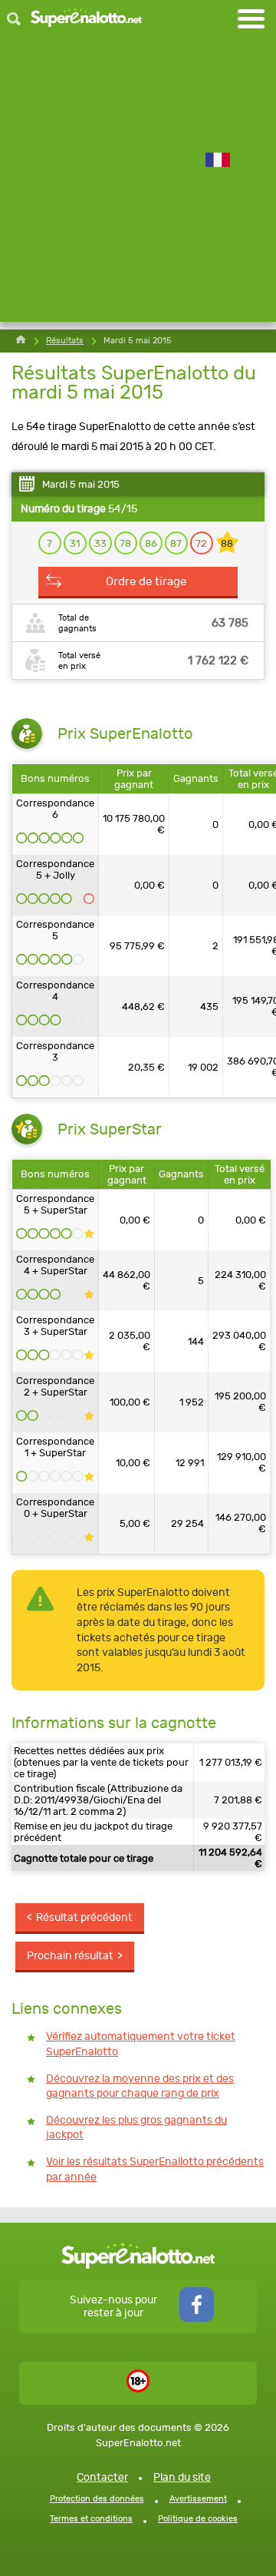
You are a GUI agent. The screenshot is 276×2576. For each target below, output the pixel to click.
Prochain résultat (70, 1956)
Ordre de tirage (146, 581)
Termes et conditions (91, 2519)
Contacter (102, 2477)
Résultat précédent (84, 1917)
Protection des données (97, 2499)
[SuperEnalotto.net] (86, 19)
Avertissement (198, 2499)
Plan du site (182, 2477)
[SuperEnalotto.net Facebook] (197, 2318)
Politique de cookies (198, 2519)
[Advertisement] (138, 184)
